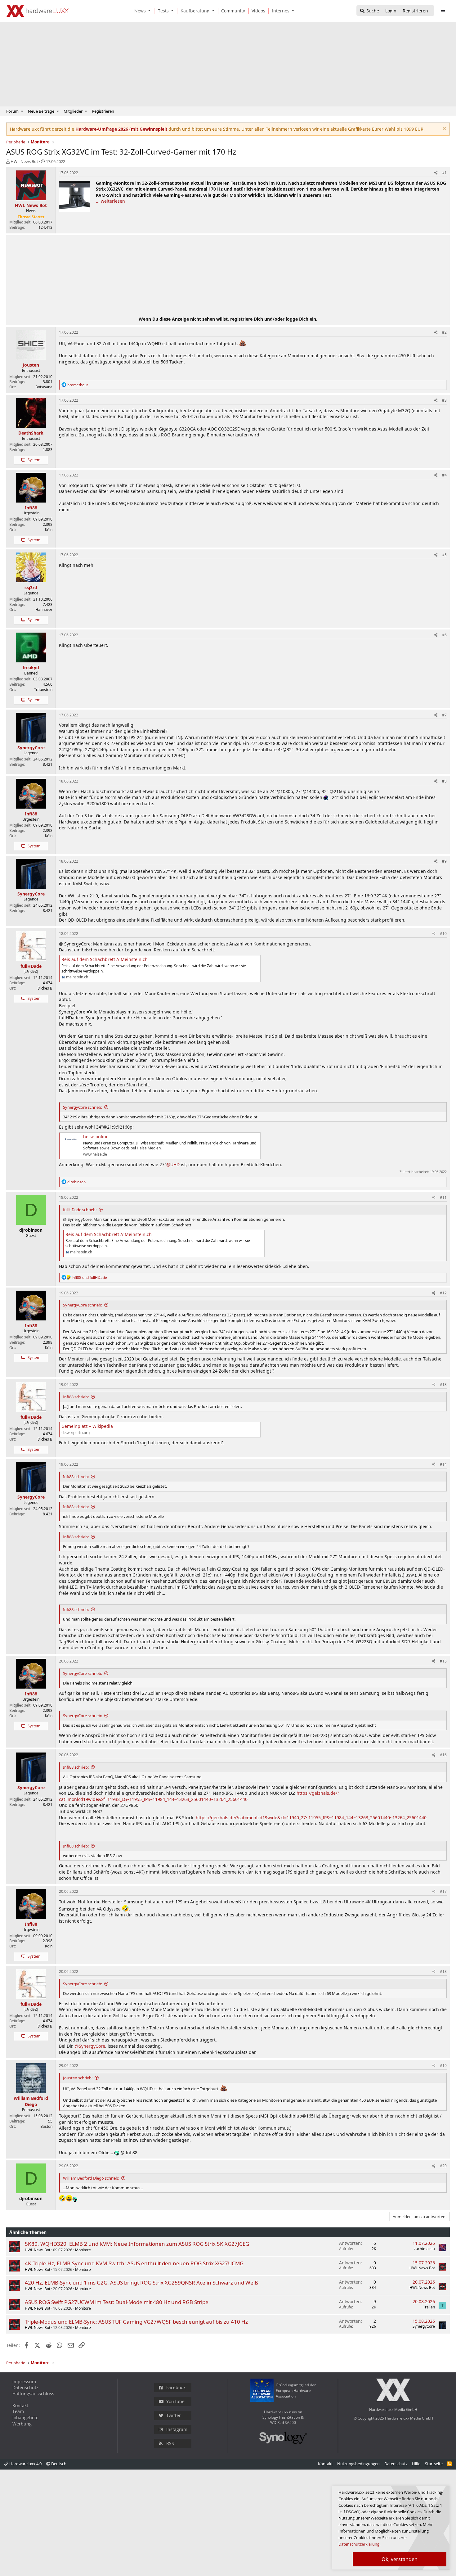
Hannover (44, 609)
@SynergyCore (90, 2046)
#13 (443, 1385)
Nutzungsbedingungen (358, 2464)
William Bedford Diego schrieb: (91, 2178)
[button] (151, 11)
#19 (443, 2066)
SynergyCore (424, 2326)
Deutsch (58, 2464)
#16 (443, 1755)
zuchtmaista (424, 2249)
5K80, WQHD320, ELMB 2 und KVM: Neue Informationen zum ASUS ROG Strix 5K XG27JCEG (137, 2244)
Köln (49, 530)
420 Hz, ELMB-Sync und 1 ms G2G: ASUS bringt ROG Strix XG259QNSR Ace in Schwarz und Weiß (141, 2283)
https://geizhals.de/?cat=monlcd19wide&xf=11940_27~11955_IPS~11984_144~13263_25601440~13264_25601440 (311, 1818)
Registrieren (103, 111)
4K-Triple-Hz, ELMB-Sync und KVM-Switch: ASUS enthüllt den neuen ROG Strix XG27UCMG (134, 2263)
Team (18, 2411)
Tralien (429, 2307)
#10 (443, 934)
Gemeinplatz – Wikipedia (87, 1426)
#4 (444, 475)
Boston (46, 2126)
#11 (443, 1197)
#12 (443, 1293)
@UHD (173, 1164)
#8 (444, 781)
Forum (12, 111)
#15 (443, 1661)
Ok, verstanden (400, 2559)
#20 (443, 2166)
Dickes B (45, 988)
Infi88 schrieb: (76, 1397)
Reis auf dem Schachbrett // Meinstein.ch (105, 959)
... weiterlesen (110, 201)
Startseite (434, 2464)
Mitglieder (73, 111)
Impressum (24, 2382)
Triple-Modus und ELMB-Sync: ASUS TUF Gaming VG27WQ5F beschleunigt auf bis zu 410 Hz (136, 2322)
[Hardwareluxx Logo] (38, 11)
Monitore (83, 2250)
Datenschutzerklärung (359, 2544)
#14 (443, 1464)
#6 (444, 635)
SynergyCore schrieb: (83, 1107)
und (89, 1277)
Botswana (44, 387)
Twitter (174, 2415)
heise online (96, 1137)
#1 (444, 173)
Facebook (176, 2387)
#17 (443, 1891)
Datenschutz (25, 2387)
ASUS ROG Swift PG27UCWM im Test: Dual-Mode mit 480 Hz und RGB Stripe (117, 2302)
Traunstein (43, 690)
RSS (170, 2443)
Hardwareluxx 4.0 (25, 2464)
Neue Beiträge (41, 111)
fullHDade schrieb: (80, 1210)
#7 (444, 715)
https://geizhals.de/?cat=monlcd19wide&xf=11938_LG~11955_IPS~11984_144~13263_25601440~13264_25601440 (199, 1796)
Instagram (177, 2429)
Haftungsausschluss (33, 2394)
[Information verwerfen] (443, 129)
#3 (444, 400)
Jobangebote (25, 2418)
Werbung (22, 2424)
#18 (443, 1971)
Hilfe (416, 2464)
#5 (444, 555)
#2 (444, 332)
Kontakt (20, 2405)
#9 (444, 861)
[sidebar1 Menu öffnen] (443, 11)
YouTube (175, 2401)
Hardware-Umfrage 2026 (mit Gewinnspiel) (121, 129)
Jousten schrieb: (78, 2078)
